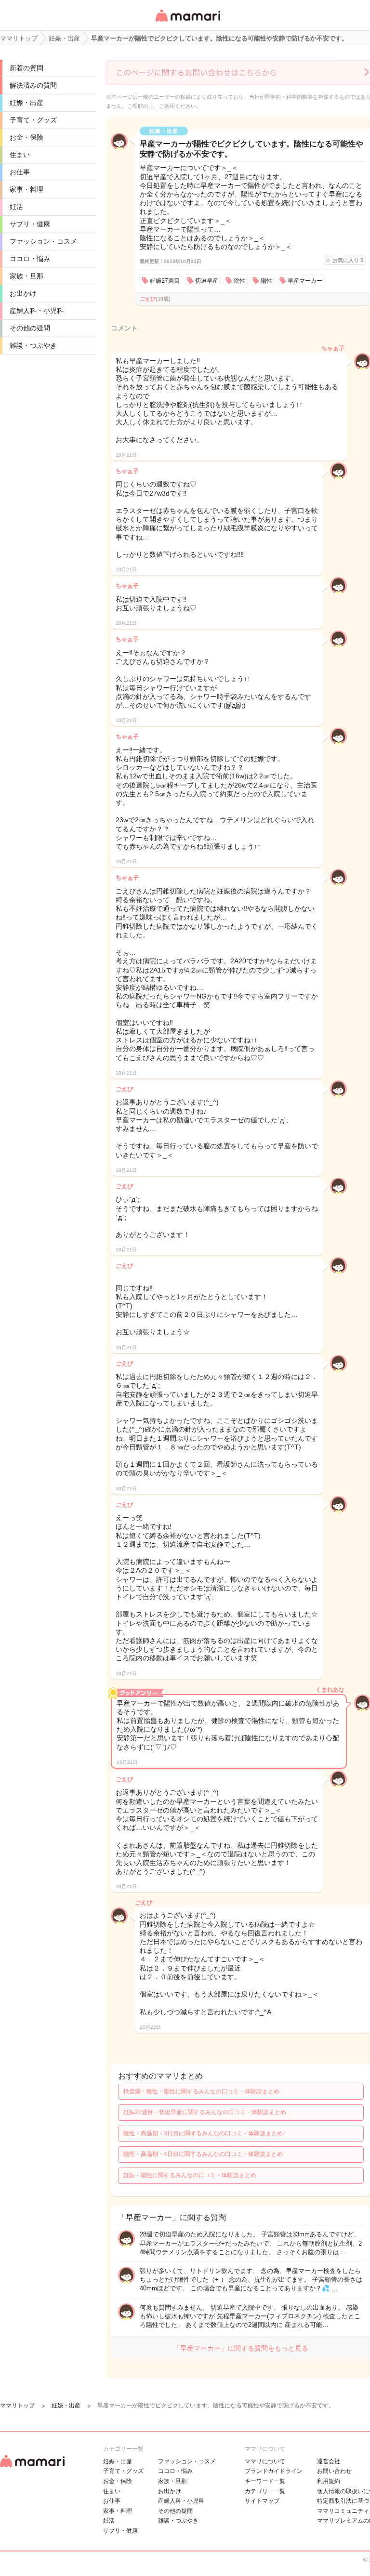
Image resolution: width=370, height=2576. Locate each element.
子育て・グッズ (33, 120)
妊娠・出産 (26, 103)
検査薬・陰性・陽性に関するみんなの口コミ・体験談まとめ (201, 2091)
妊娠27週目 (165, 281)
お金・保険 (26, 137)
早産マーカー (305, 281)
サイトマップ (262, 2501)
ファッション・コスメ (43, 241)
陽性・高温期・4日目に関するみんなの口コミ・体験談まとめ (203, 2154)
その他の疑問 (30, 328)
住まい (20, 155)
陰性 (239, 281)
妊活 (16, 207)
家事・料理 (26, 189)
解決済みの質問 (33, 85)
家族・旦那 (26, 276)
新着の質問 (26, 68)
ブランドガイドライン (274, 2471)
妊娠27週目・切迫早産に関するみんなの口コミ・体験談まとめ (205, 2112)
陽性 (266, 281)
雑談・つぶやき (33, 345)
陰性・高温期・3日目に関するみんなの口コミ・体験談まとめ (203, 2133)
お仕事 (20, 172)
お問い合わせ (334, 2471)
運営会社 (329, 2461)
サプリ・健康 (30, 224)
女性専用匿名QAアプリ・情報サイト (187, 22)
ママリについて (265, 2461)
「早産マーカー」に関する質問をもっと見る (241, 2348)
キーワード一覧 (265, 2481)
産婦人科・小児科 (37, 311)
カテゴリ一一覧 (265, 2491)
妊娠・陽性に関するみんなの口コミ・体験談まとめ (190, 2175)
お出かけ (23, 293)
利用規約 (329, 2481)
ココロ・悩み (30, 259)
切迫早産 (207, 281)
